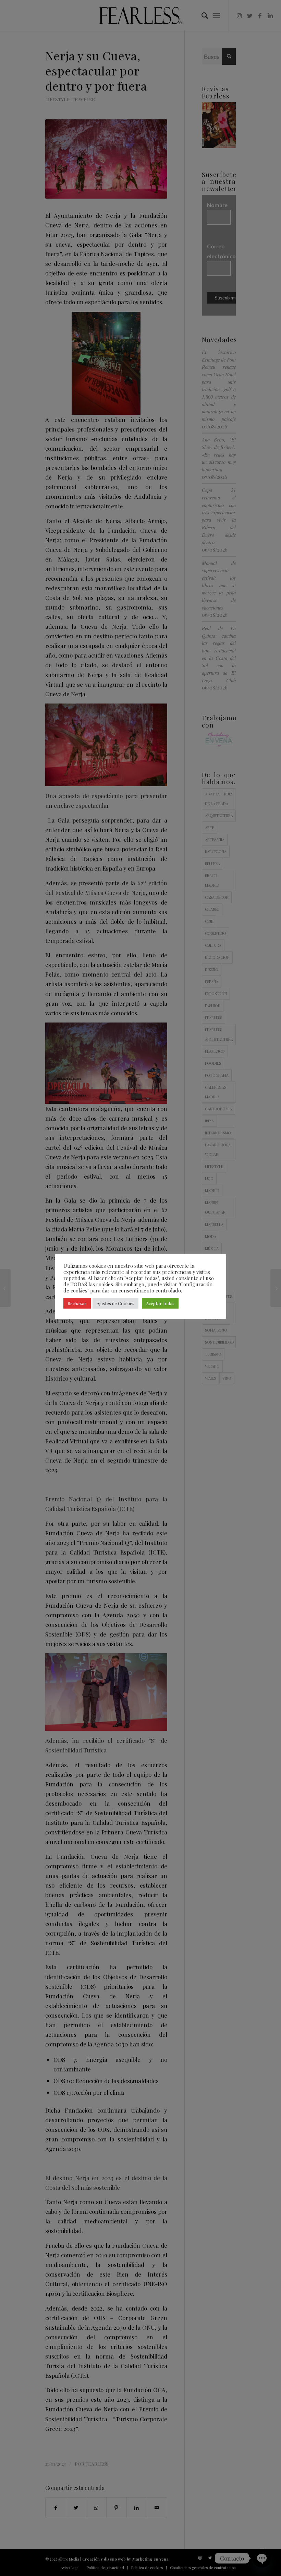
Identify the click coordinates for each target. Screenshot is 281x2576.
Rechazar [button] (77, 1303)
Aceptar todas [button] (160, 1303)
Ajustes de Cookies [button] (115, 1303)
